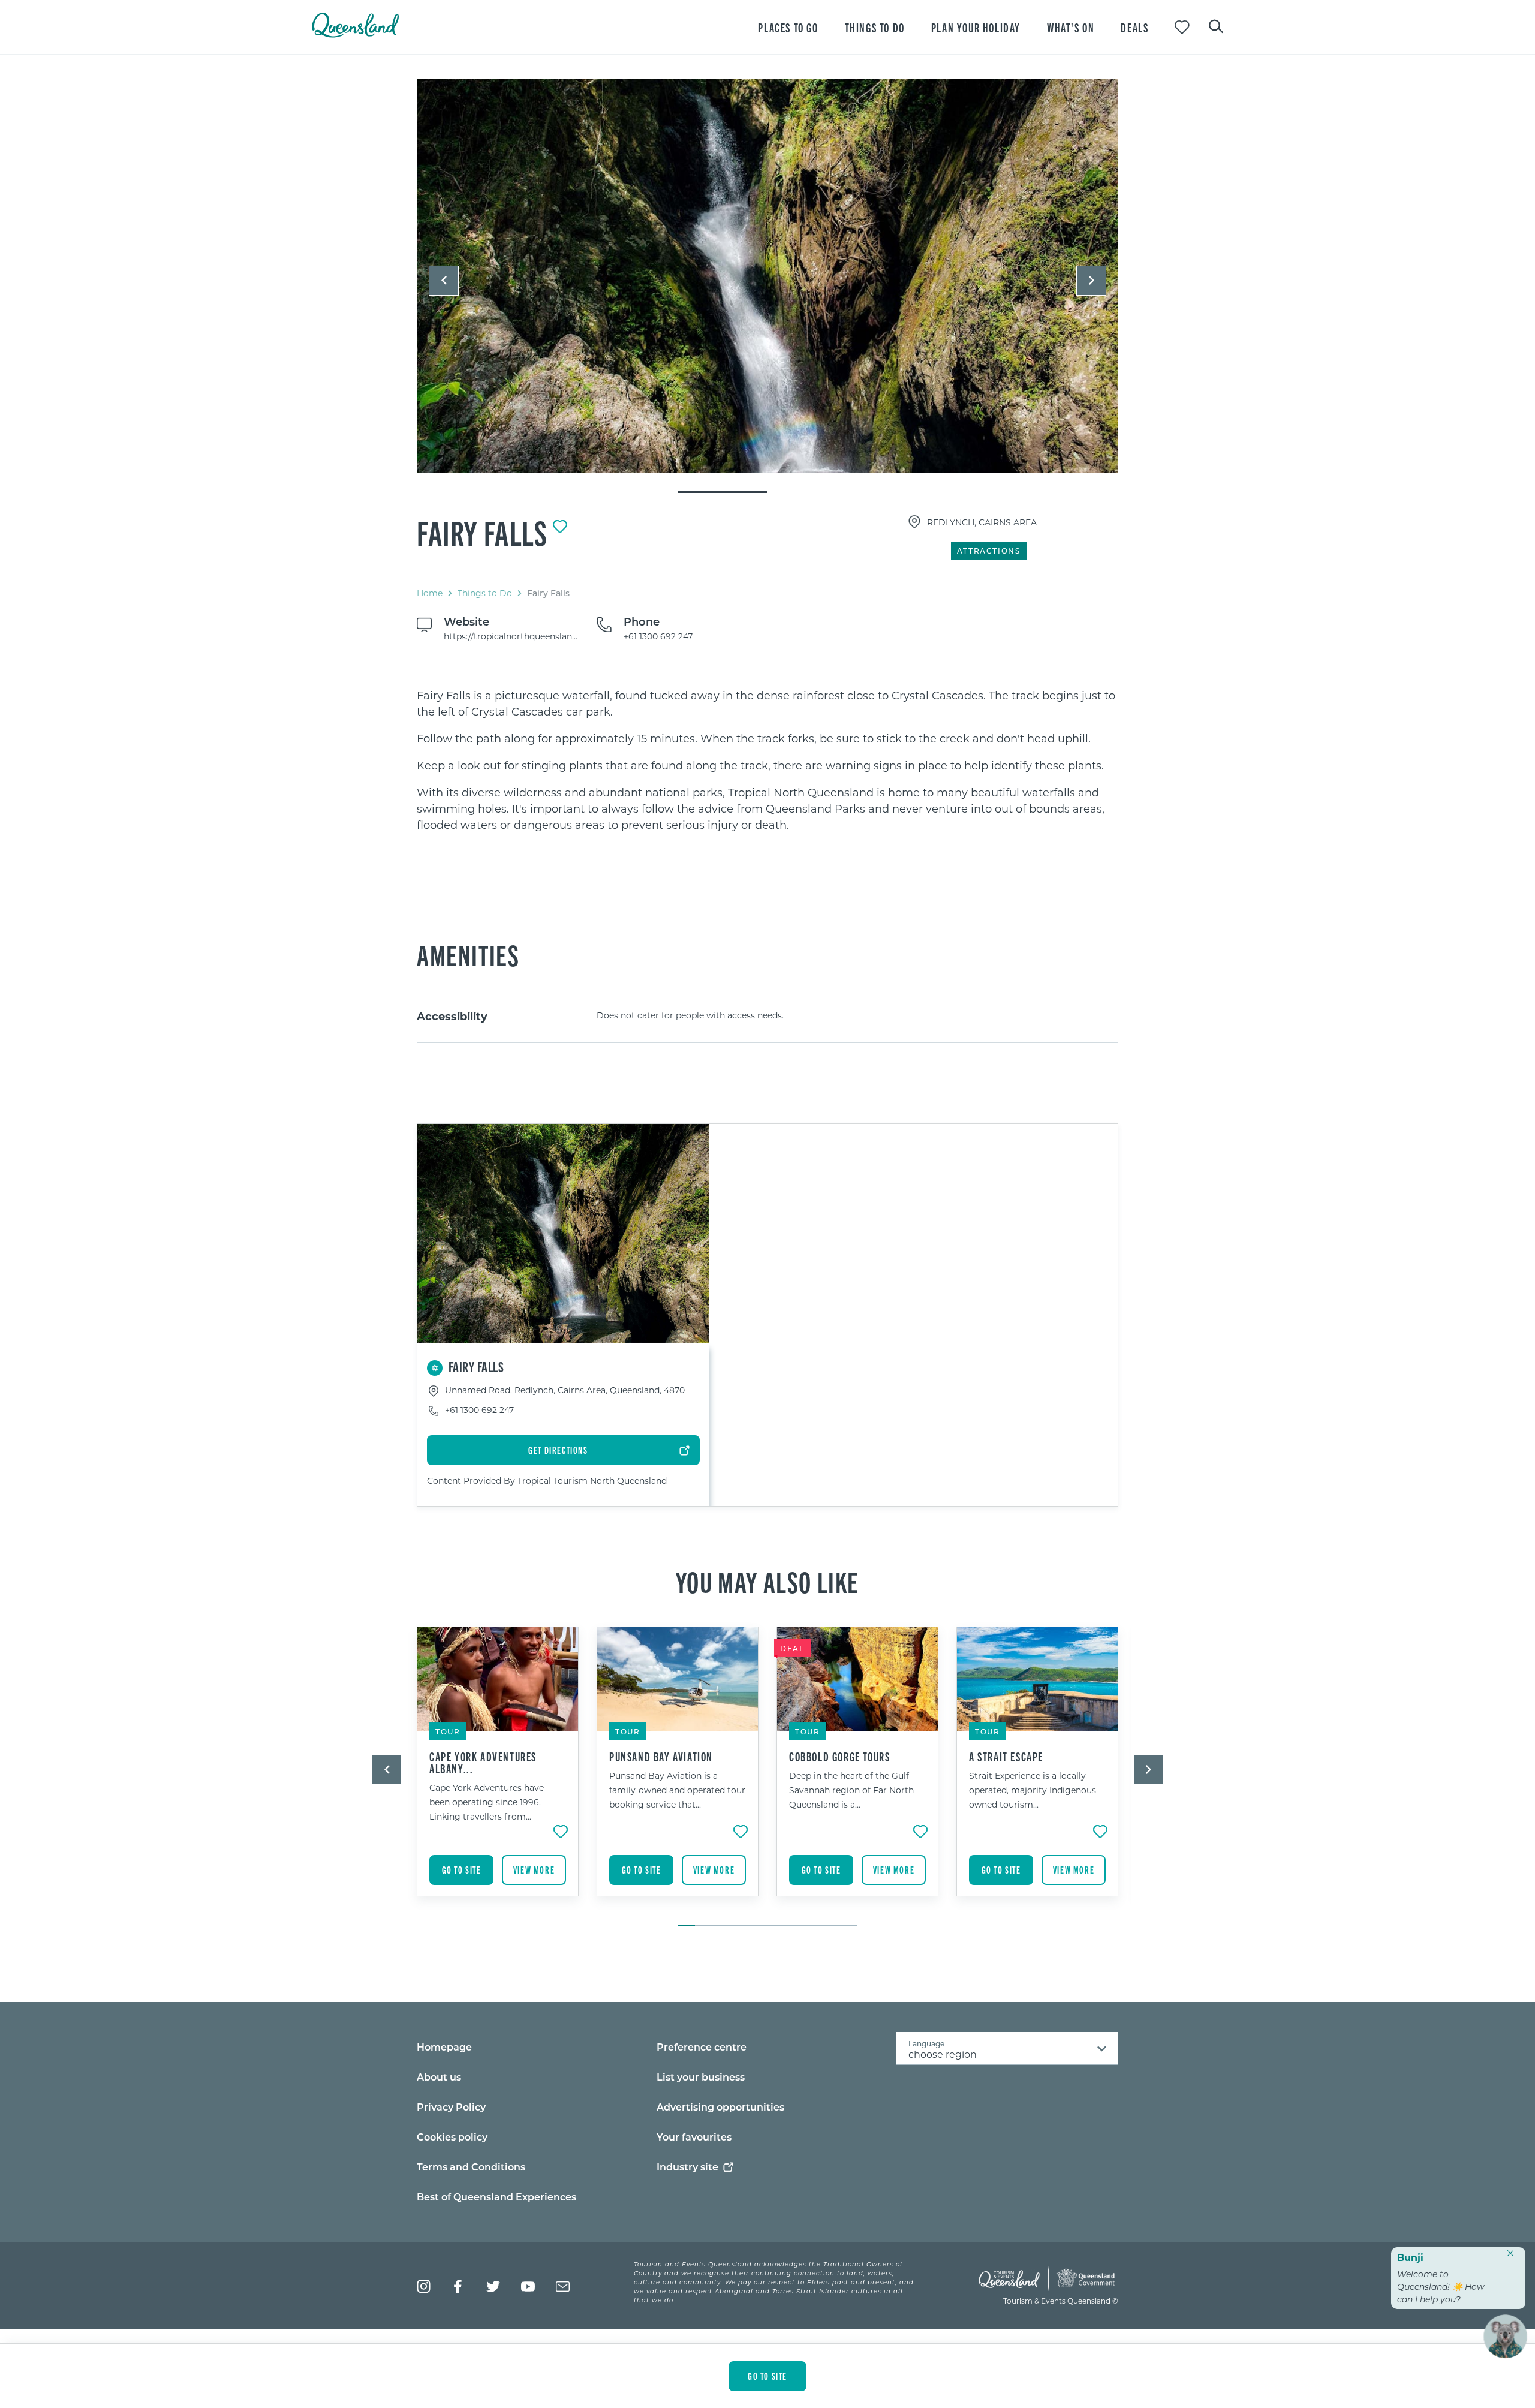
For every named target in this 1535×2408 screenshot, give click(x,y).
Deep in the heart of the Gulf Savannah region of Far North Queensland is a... (851, 1790)
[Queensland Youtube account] (528, 2287)
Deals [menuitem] (1134, 27)
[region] (767, 760)
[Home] (355, 34)
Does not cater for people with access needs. (690, 1015)
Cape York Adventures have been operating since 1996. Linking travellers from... (487, 1802)
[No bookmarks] (1182, 27)
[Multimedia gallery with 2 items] (767, 286)
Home (430, 593)
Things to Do (485, 593)
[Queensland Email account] (563, 2287)
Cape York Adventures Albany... (483, 1763)
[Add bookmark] (560, 527)
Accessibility (452, 1016)
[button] (444, 281)
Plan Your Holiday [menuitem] (976, 27)
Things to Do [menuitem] (875, 27)
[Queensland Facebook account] (458, 2287)
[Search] (1216, 25)
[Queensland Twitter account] (493, 2287)
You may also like (767, 1581)
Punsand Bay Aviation (661, 1757)
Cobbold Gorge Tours (839, 1757)
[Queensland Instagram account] (424, 2287)
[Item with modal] (767, 276)
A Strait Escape (1006, 1757)
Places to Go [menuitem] (788, 27)
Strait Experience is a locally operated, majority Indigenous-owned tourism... (1034, 1790)
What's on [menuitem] (1071, 27)
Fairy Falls (482, 532)
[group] (498, 1770)
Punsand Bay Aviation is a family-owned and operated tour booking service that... (677, 1790)
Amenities (468, 954)
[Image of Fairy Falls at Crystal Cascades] (767, 276)
